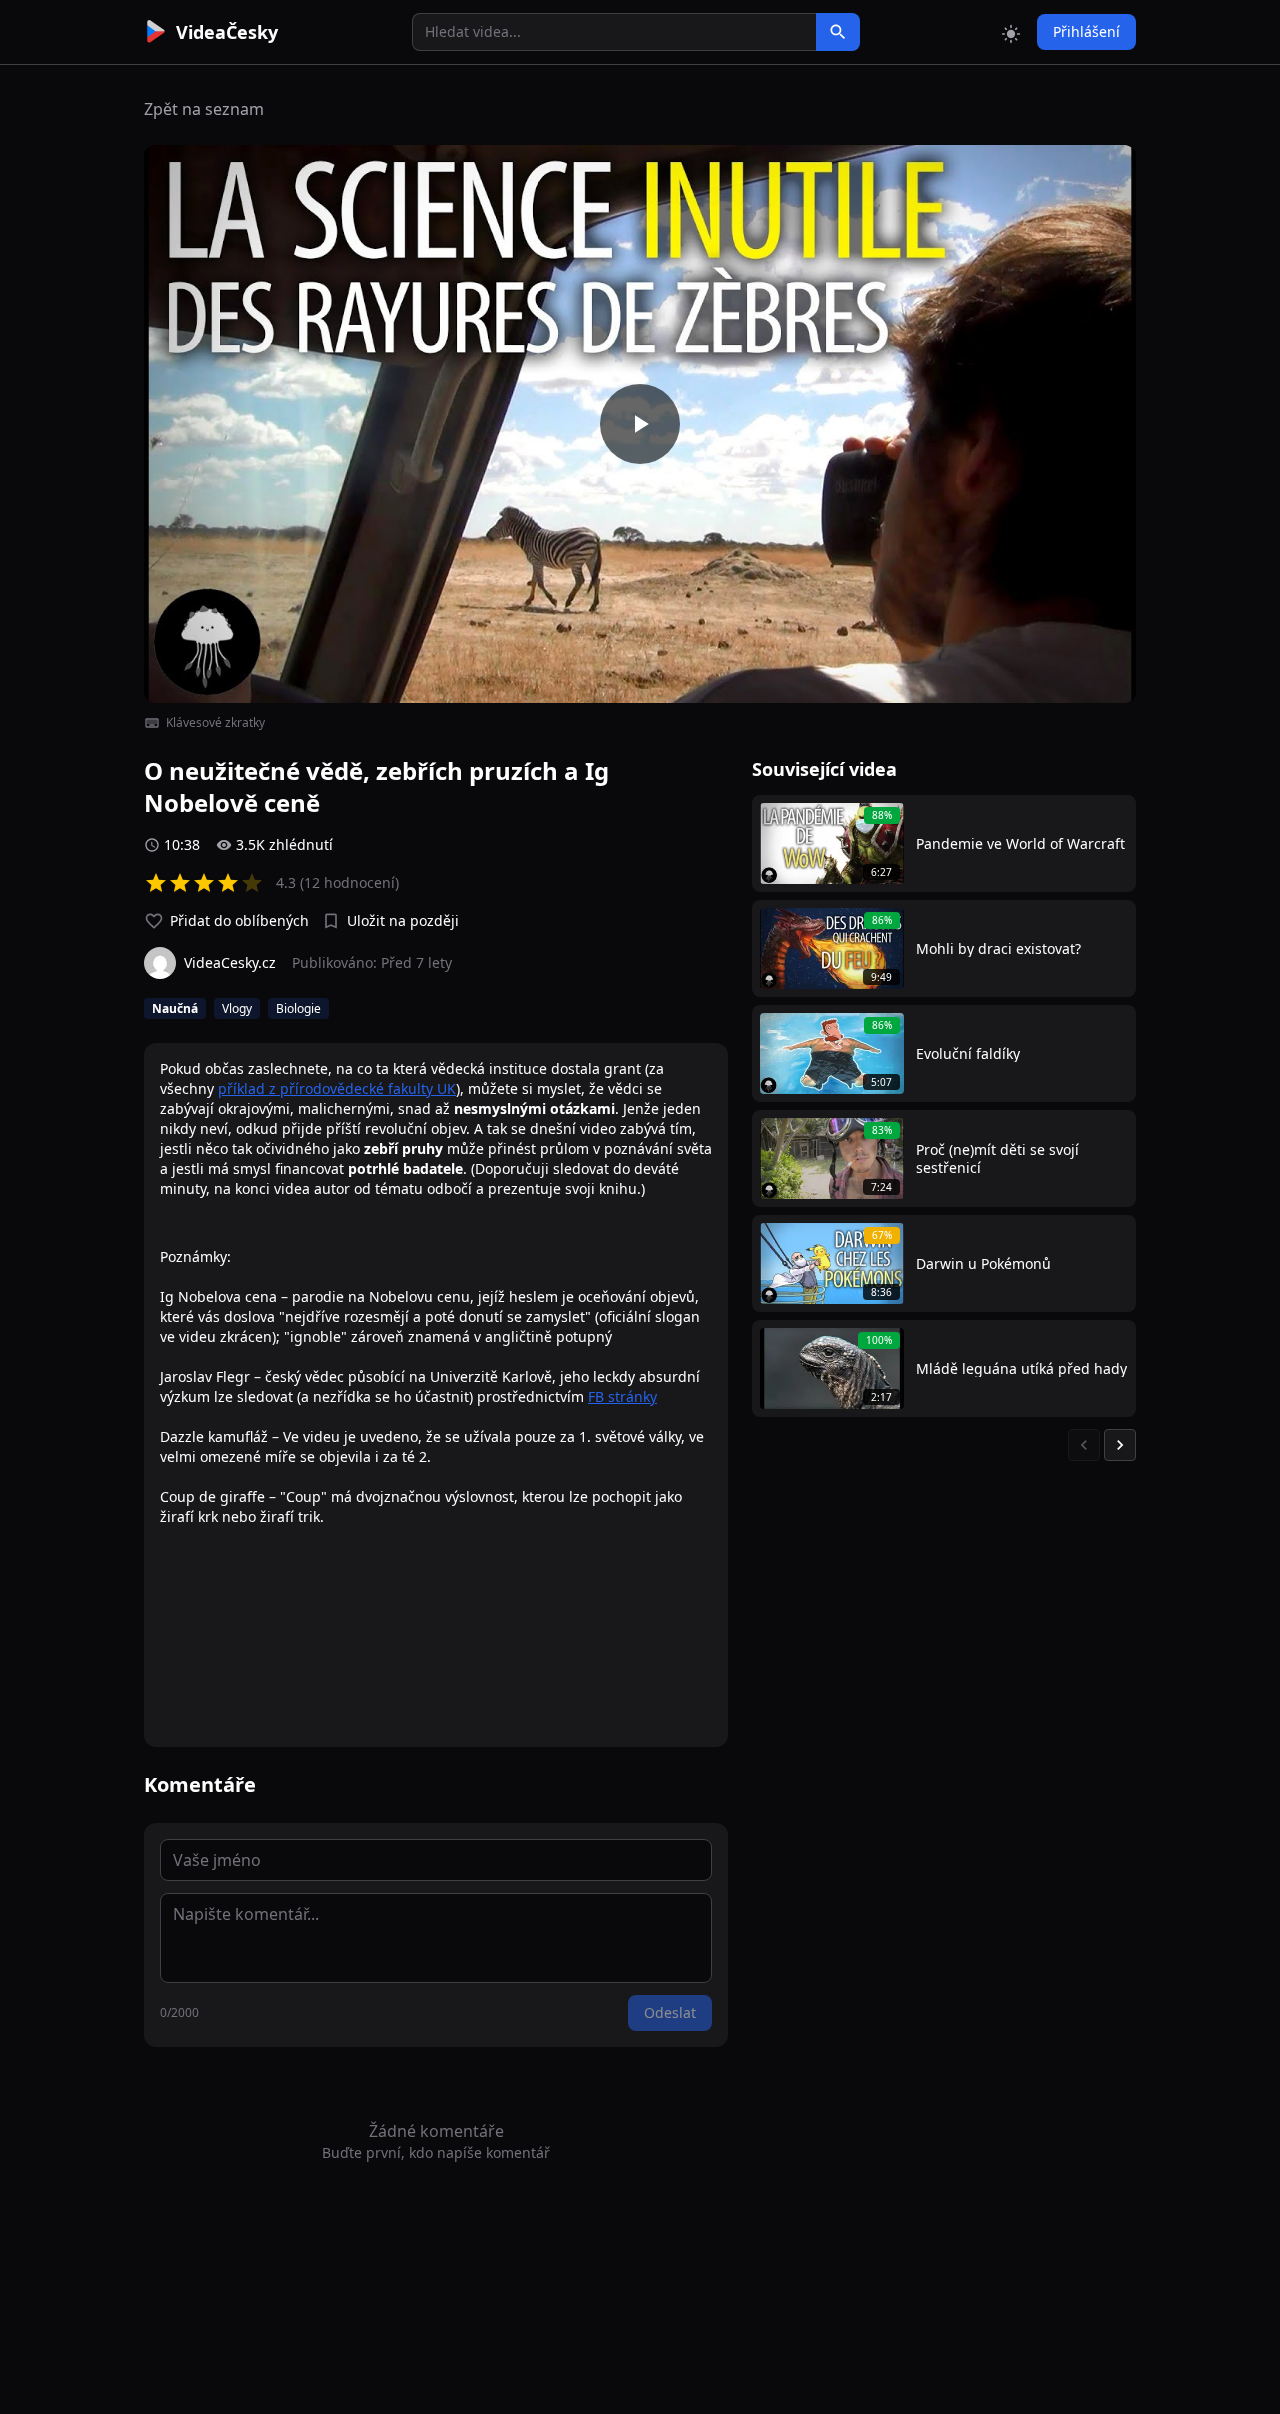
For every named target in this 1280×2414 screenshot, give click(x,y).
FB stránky (622, 1396)
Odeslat (670, 2012)
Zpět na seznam (204, 109)
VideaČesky (227, 32)
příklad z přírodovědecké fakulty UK (337, 1088)
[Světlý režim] (1011, 32)
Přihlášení (1086, 31)
